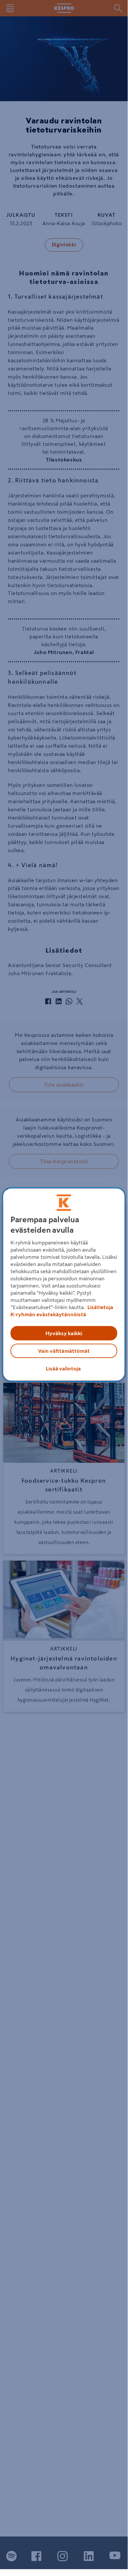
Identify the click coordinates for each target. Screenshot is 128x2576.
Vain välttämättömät (64, 1351)
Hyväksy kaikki (64, 1333)
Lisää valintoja (63, 1368)
